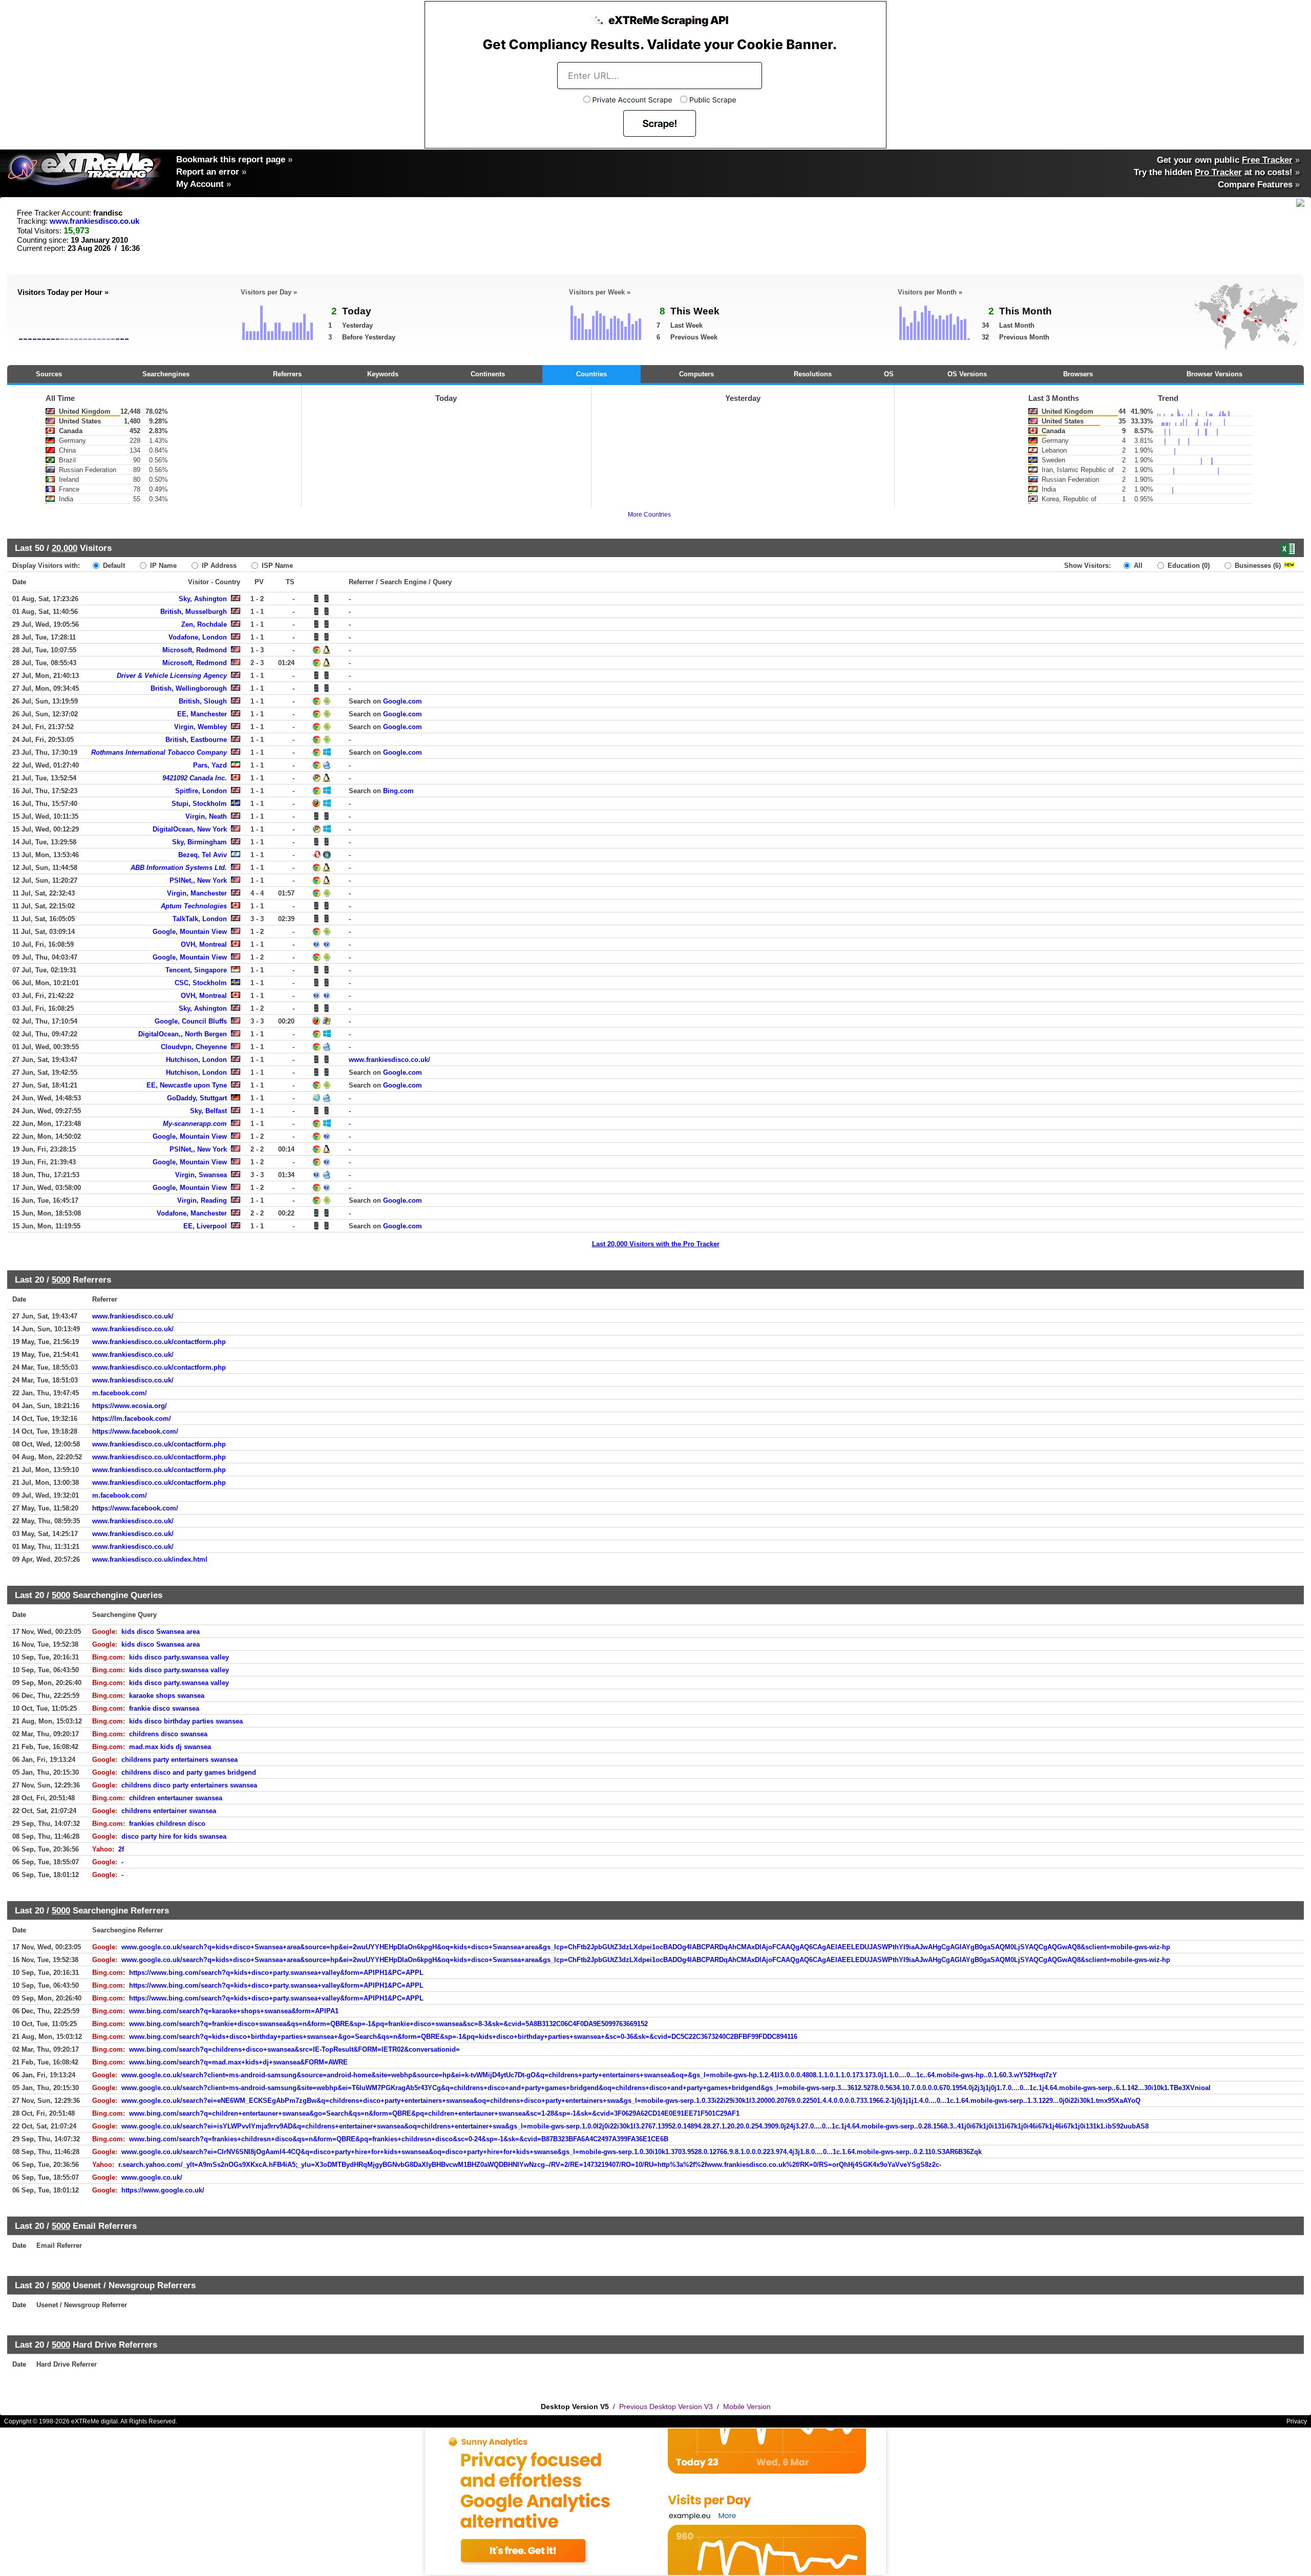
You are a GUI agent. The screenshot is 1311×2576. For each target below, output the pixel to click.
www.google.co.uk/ (152, 2177)
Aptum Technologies (194, 906)
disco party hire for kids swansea (174, 1836)
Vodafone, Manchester (192, 1213)
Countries (591, 374)
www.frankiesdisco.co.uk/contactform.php (159, 1342)
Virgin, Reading (202, 1200)
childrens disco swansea (168, 1734)
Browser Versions (1214, 374)
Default (113, 566)
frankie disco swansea (164, 1708)
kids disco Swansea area (161, 1632)
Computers (696, 374)
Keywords (383, 374)
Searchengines (166, 374)
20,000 (65, 548)
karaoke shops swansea (167, 1696)
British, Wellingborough (189, 688)
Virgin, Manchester (197, 893)
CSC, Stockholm (201, 983)
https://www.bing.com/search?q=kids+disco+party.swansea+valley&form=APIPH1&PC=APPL (276, 1973)
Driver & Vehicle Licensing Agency (172, 676)
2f (121, 1849)
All (1137, 566)
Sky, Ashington (203, 599)
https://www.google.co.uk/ (163, 2190)
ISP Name (276, 566)
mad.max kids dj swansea (170, 1747)
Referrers (287, 374)
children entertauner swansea (176, 1798)
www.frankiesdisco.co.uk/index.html (150, 1559)
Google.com (403, 701)
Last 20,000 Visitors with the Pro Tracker (656, 1244)
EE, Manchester (202, 714)
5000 (61, 1280)
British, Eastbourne (196, 740)
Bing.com (398, 791)
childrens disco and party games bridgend (189, 1772)
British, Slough (203, 701)
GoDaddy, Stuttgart (197, 1098)
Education (1188, 566)
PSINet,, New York (198, 880)
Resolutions (813, 374)
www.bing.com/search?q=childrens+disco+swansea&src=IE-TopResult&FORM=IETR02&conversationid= (294, 2049)
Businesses (1257, 566)
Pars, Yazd (210, 765)
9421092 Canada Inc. (195, 778)
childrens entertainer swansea (169, 1811)
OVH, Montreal (204, 944)
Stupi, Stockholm (199, 804)
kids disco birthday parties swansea (186, 1721)
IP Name (162, 566)
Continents (488, 374)
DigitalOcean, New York (190, 829)
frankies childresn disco (167, 1824)
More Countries (649, 515)
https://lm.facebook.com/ (132, 1419)
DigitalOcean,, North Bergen (183, 1034)
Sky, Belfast (208, 1111)
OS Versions (967, 374)
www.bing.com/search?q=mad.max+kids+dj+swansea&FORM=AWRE (238, 2062)
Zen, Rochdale (204, 624)
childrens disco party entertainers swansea (189, 1785)
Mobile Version (747, 2407)
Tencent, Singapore (196, 970)
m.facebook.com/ (120, 1393)
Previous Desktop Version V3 (666, 2407)
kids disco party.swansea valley (179, 1657)
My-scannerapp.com (195, 1124)
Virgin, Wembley (200, 727)
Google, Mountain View (190, 932)
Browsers (1078, 374)
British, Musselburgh (194, 612)
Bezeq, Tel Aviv (203, 855)
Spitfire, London (201, 791)
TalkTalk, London (200, 919)
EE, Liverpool (205, 1226)
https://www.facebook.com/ (135, 1431)
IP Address (218, 566)
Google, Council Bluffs (191, 1021)
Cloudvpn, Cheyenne (194, 1047)
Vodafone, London (198, 637)
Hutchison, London (196, 1060)
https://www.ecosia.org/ (130, 1406)
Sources (49, 374)
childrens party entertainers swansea (179, 1760)
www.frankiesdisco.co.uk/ (389, 1060)
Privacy (1297, 2421)
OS (889, 374)
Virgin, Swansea (201, 1175)
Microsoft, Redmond (195, 650)
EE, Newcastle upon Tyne (187, 1085)
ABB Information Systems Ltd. (179, 868)
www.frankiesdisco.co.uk (94, 221)
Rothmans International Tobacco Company (159, 752)
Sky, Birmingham (199, 842)
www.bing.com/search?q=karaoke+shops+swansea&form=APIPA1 (234, 2011)
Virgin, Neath (206, 816)
